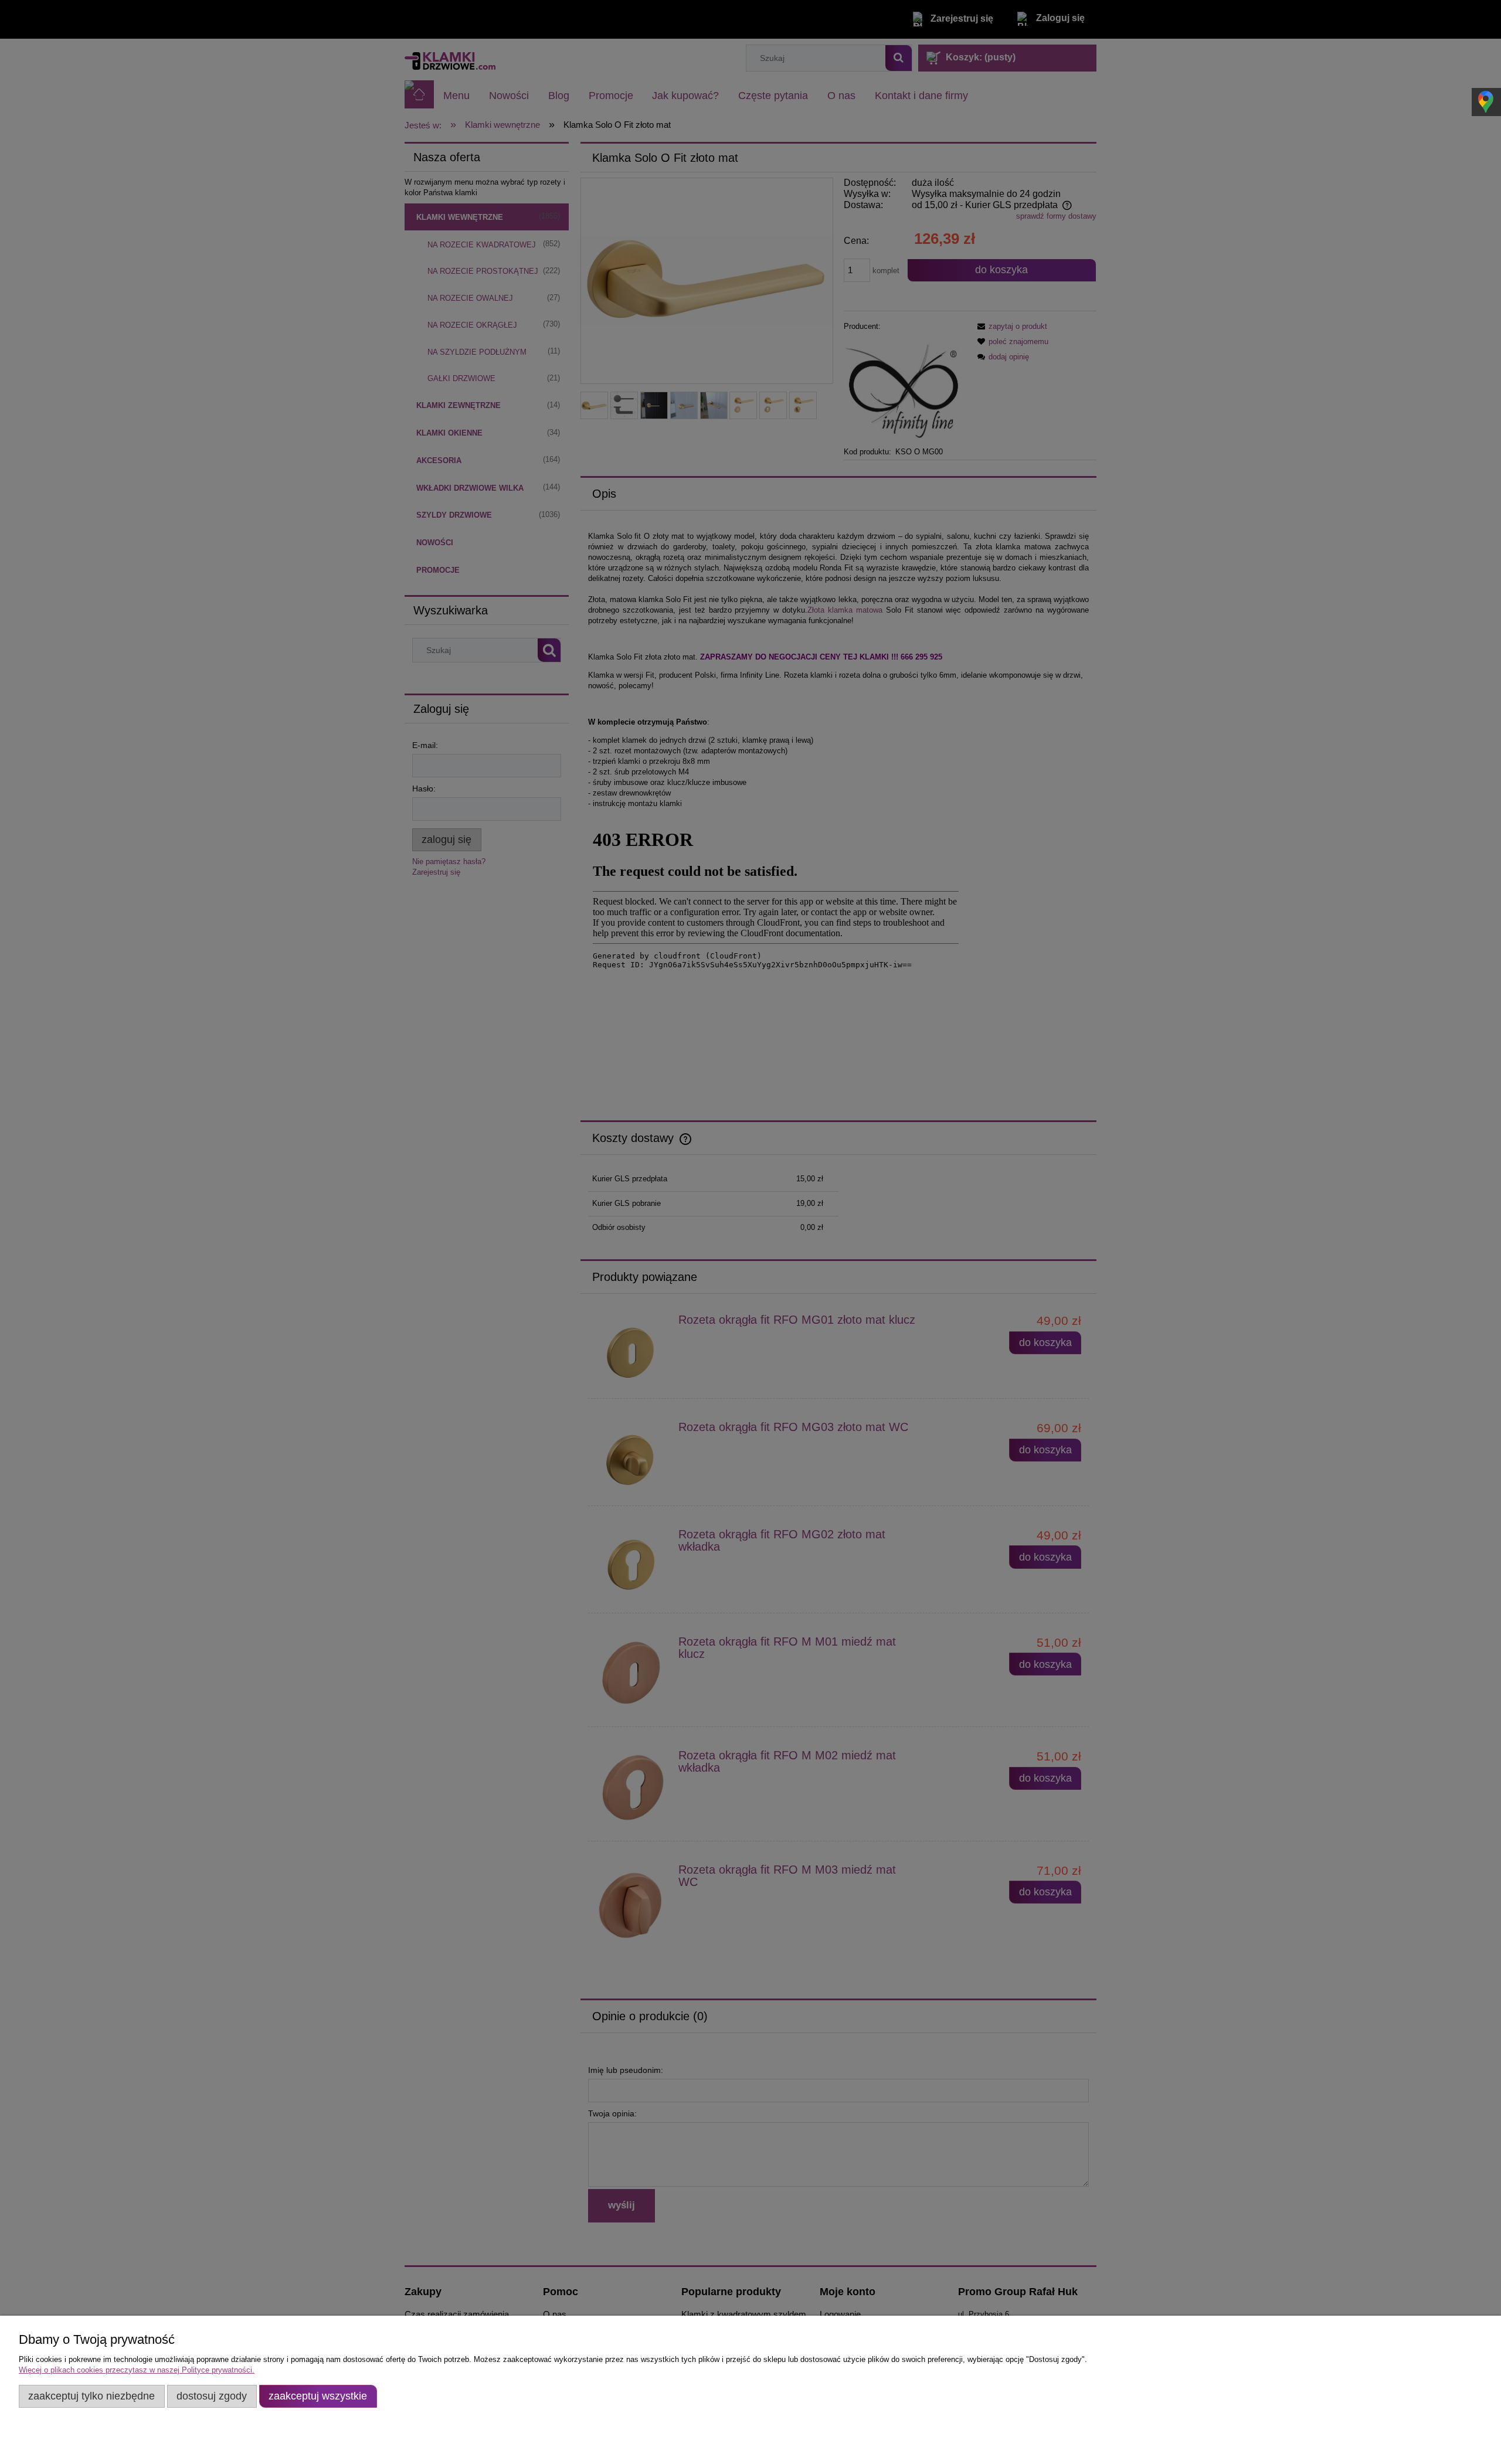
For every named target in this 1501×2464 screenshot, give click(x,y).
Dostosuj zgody (212, 2396)
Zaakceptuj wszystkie (318, 2396)
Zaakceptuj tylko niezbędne (91, 2396)
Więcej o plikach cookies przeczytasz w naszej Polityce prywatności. (137, 2370)
